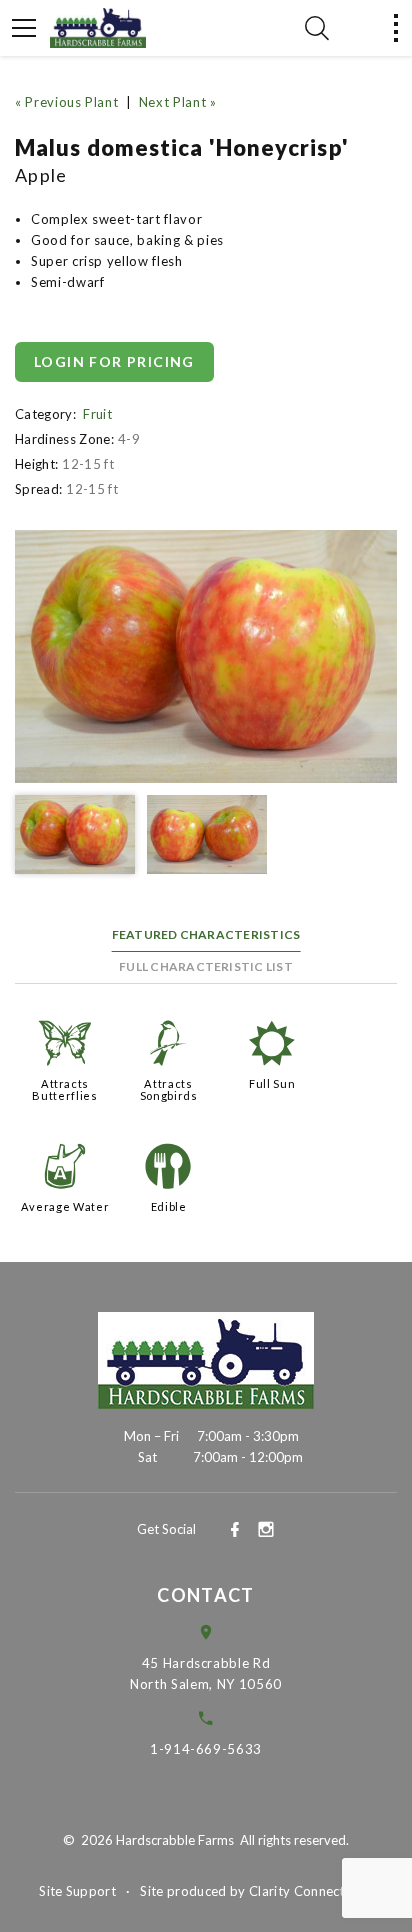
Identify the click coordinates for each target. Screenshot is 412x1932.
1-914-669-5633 (206, 1749)
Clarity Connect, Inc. (311, 1891)
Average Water (65, 1206)
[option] (206, 656)
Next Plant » (178, 102)
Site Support (77, 1891)
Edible (169, 1206)
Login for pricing (114, 361)
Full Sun (272, 1083)
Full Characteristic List (206, 966)
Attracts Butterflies (64, 1089)
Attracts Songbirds (169, 1089)
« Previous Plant (66, 102)
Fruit (97, 414)
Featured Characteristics (206, 934)
